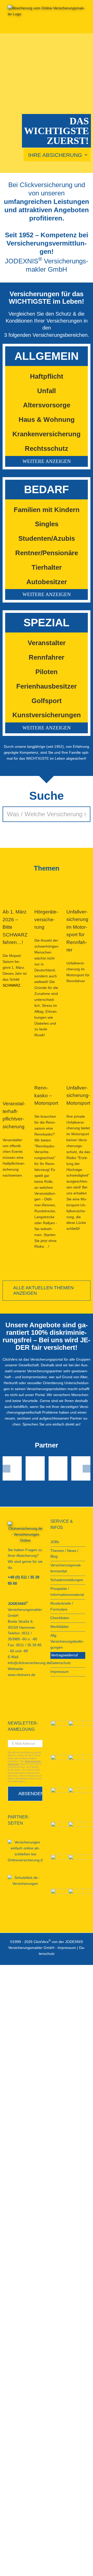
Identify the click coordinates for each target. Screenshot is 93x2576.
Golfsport (47, 701)
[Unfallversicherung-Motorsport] (78, 1073)
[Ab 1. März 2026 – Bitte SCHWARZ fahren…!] (15, 889)
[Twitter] (30, 1693)
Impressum (67, 1948)
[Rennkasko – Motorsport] (46, 1073)
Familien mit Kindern (47, 510)
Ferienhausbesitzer (47, 686)
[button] (47, 461)
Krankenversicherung (47, 434)
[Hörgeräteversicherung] (46, 889)
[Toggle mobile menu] (83, 25)
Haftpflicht (47, 376)
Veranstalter (47, 643)
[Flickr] (23, 1693)
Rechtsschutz (47, 448)
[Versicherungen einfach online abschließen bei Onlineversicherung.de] (25, 1851)
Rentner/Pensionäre (47, 553)
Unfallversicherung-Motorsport (78, 1095)
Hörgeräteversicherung (46, 919)
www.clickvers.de (22, 1675)
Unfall (47, 391)
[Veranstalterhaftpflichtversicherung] (15, 1081)
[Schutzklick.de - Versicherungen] (25, 1881)
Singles (47, 524)
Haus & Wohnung (47, 420)
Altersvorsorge (47, 405)
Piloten (47, 672)
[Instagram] (37, 1693)
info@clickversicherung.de (29, 1663)
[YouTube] (16, 1693)
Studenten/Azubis (47, 538)
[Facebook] (9, 1693)
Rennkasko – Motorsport (46, 1095)
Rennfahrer (47, 657)
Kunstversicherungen (47, 715)
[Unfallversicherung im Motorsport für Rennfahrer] (78, 889)
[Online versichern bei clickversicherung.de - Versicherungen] (25, 1533)
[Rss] (9, 1702)
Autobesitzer (47, 582)
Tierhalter (47, 567)
